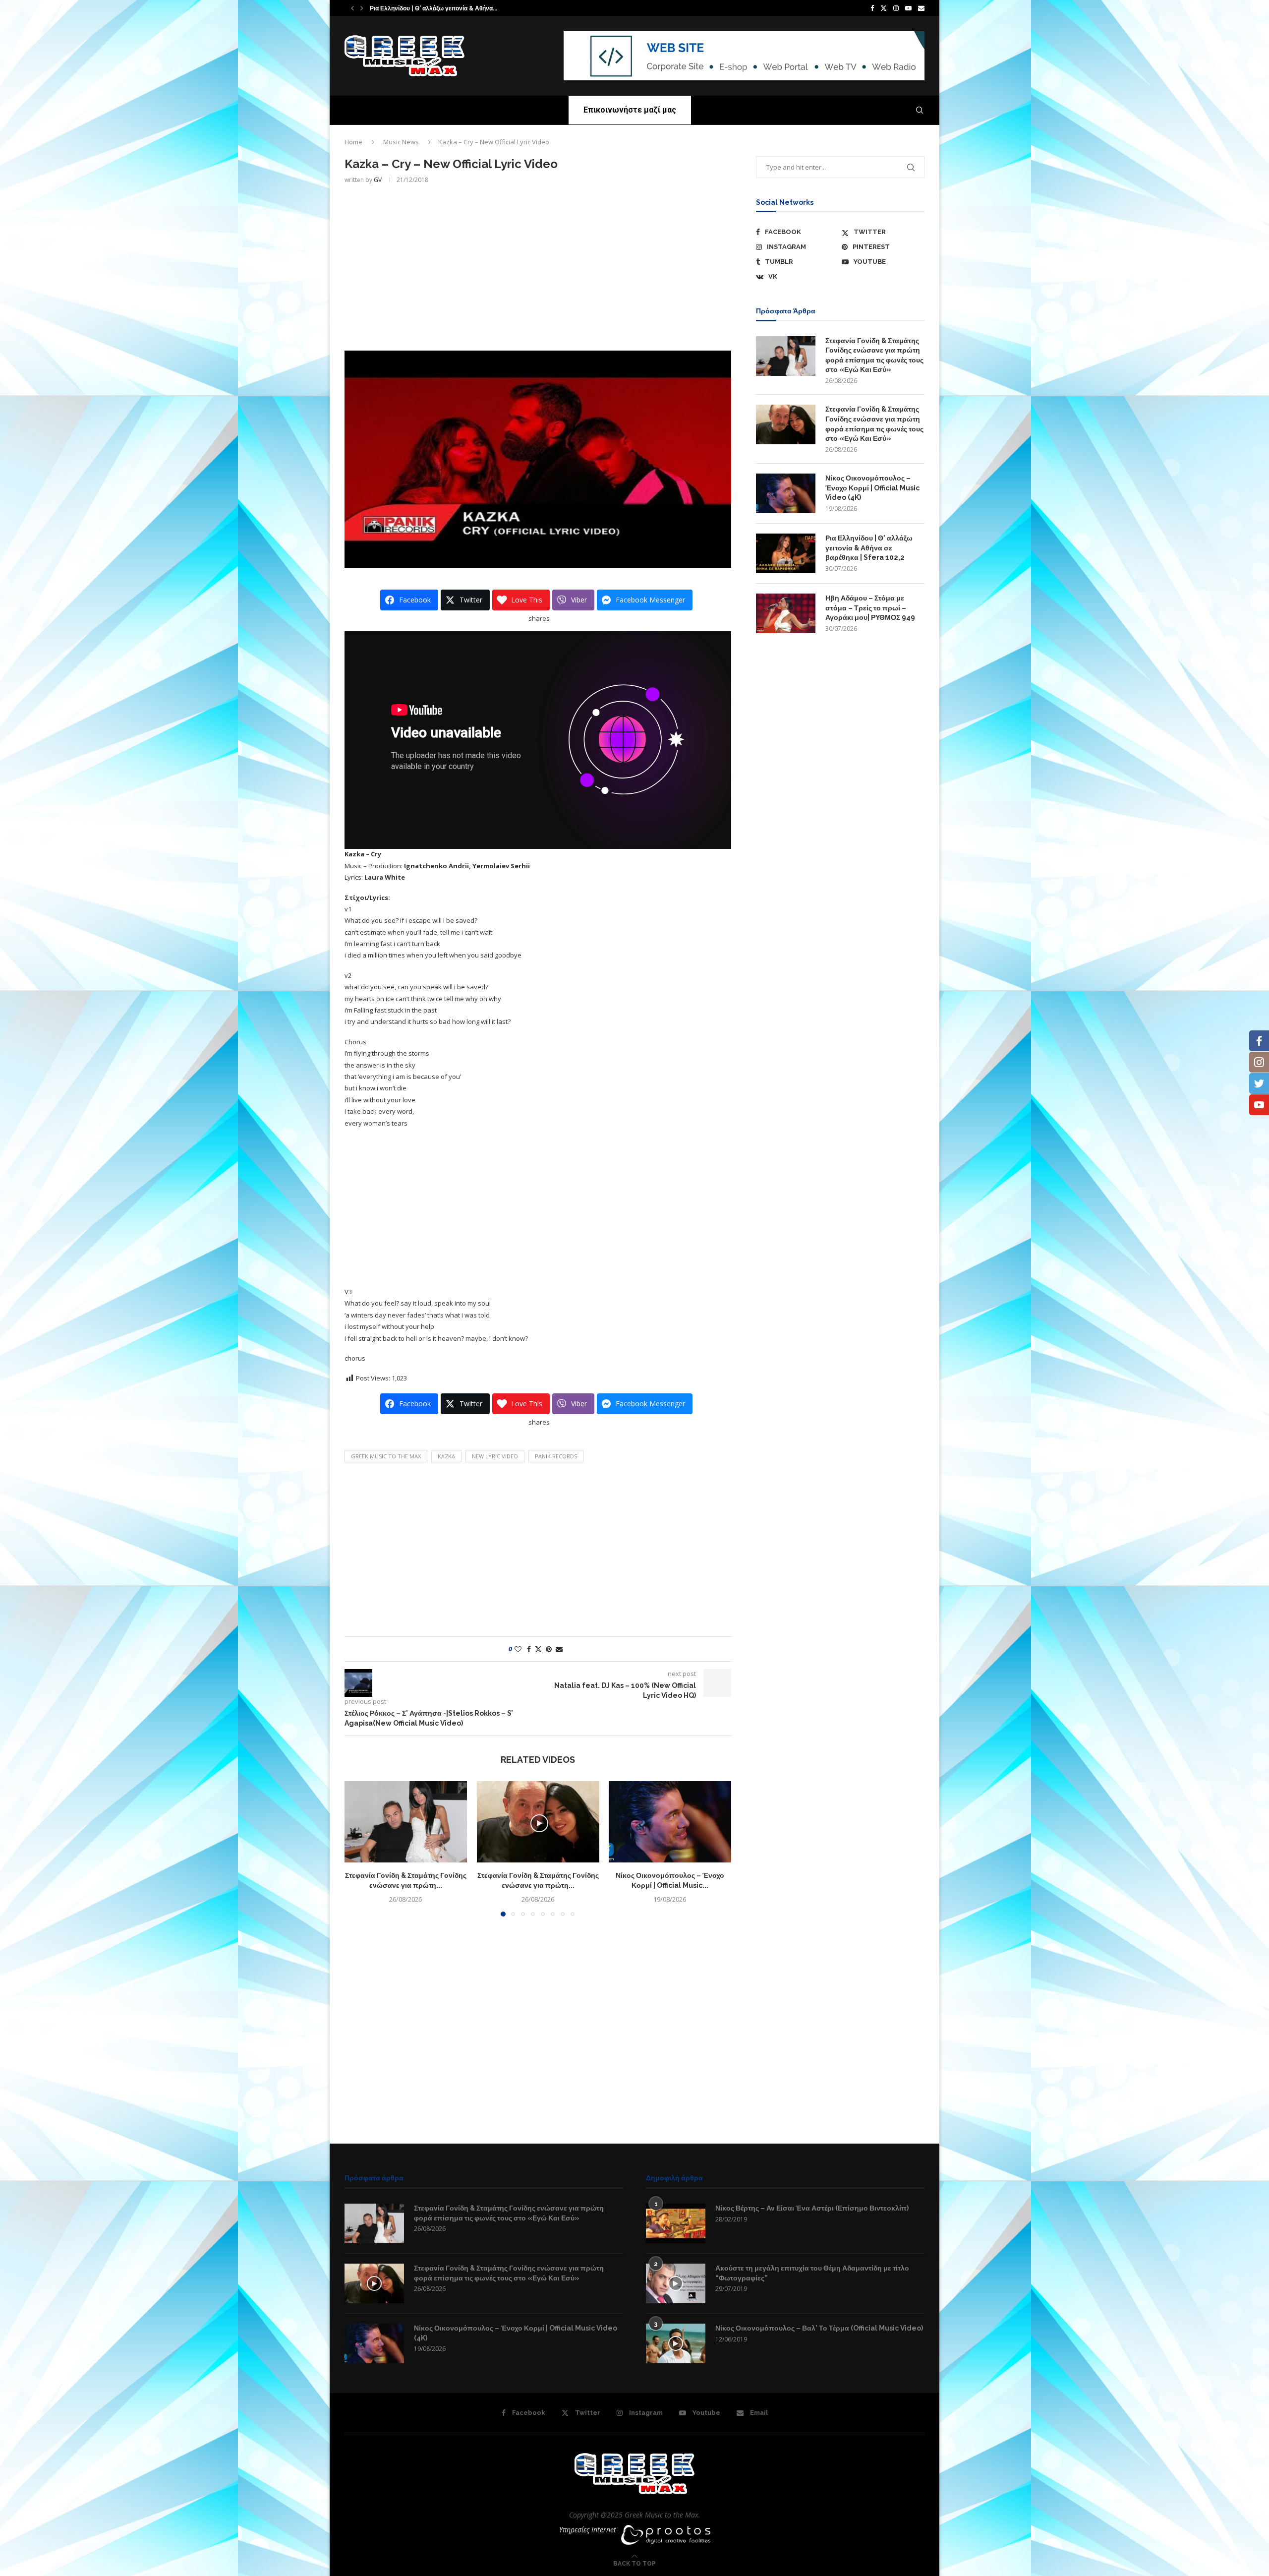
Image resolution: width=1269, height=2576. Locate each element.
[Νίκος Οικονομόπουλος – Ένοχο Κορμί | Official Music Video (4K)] (670, 1822)
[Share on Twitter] (538, 1649)
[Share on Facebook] (529, 1649)
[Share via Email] (559, 1649)
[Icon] (374, 2283)
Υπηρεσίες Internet (588, 2530)
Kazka (446, 1456)
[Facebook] (872, 8)
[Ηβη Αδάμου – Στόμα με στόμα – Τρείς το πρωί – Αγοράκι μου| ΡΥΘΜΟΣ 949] (786, 613)
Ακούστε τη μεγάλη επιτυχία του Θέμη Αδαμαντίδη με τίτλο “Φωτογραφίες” (812, 2273)
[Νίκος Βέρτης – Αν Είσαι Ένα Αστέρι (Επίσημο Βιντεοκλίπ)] (676, 2223)
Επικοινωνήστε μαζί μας (630, 110)
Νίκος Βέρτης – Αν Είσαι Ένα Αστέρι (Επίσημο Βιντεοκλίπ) (812, 2208)
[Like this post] (518, 1649)
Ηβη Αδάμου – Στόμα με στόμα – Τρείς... (425, 8)
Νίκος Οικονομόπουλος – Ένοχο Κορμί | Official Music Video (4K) (872, 488)
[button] (352, 8)
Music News (401, 142)
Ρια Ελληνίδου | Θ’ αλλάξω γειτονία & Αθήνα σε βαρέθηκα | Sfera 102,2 (869, 548)
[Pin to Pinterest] (549, 1649)
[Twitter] (884, 8)
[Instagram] (896, 8)
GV (378, 180)
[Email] (921, 8)
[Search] (920, 110)
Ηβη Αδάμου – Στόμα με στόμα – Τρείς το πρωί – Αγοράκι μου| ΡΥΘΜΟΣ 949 (870, 608)
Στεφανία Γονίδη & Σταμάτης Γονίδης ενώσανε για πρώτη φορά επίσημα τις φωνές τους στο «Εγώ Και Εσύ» (874, 355)
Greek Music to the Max (386, 1456)
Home (353, 142)
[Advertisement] (538, 266)
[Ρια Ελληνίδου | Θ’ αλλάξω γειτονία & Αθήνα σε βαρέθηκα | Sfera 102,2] (786, 553)
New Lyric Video (495, 1456)
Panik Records (556, 1456)
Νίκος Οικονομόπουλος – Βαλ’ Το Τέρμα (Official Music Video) (819, 2328)
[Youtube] (908, 8)
